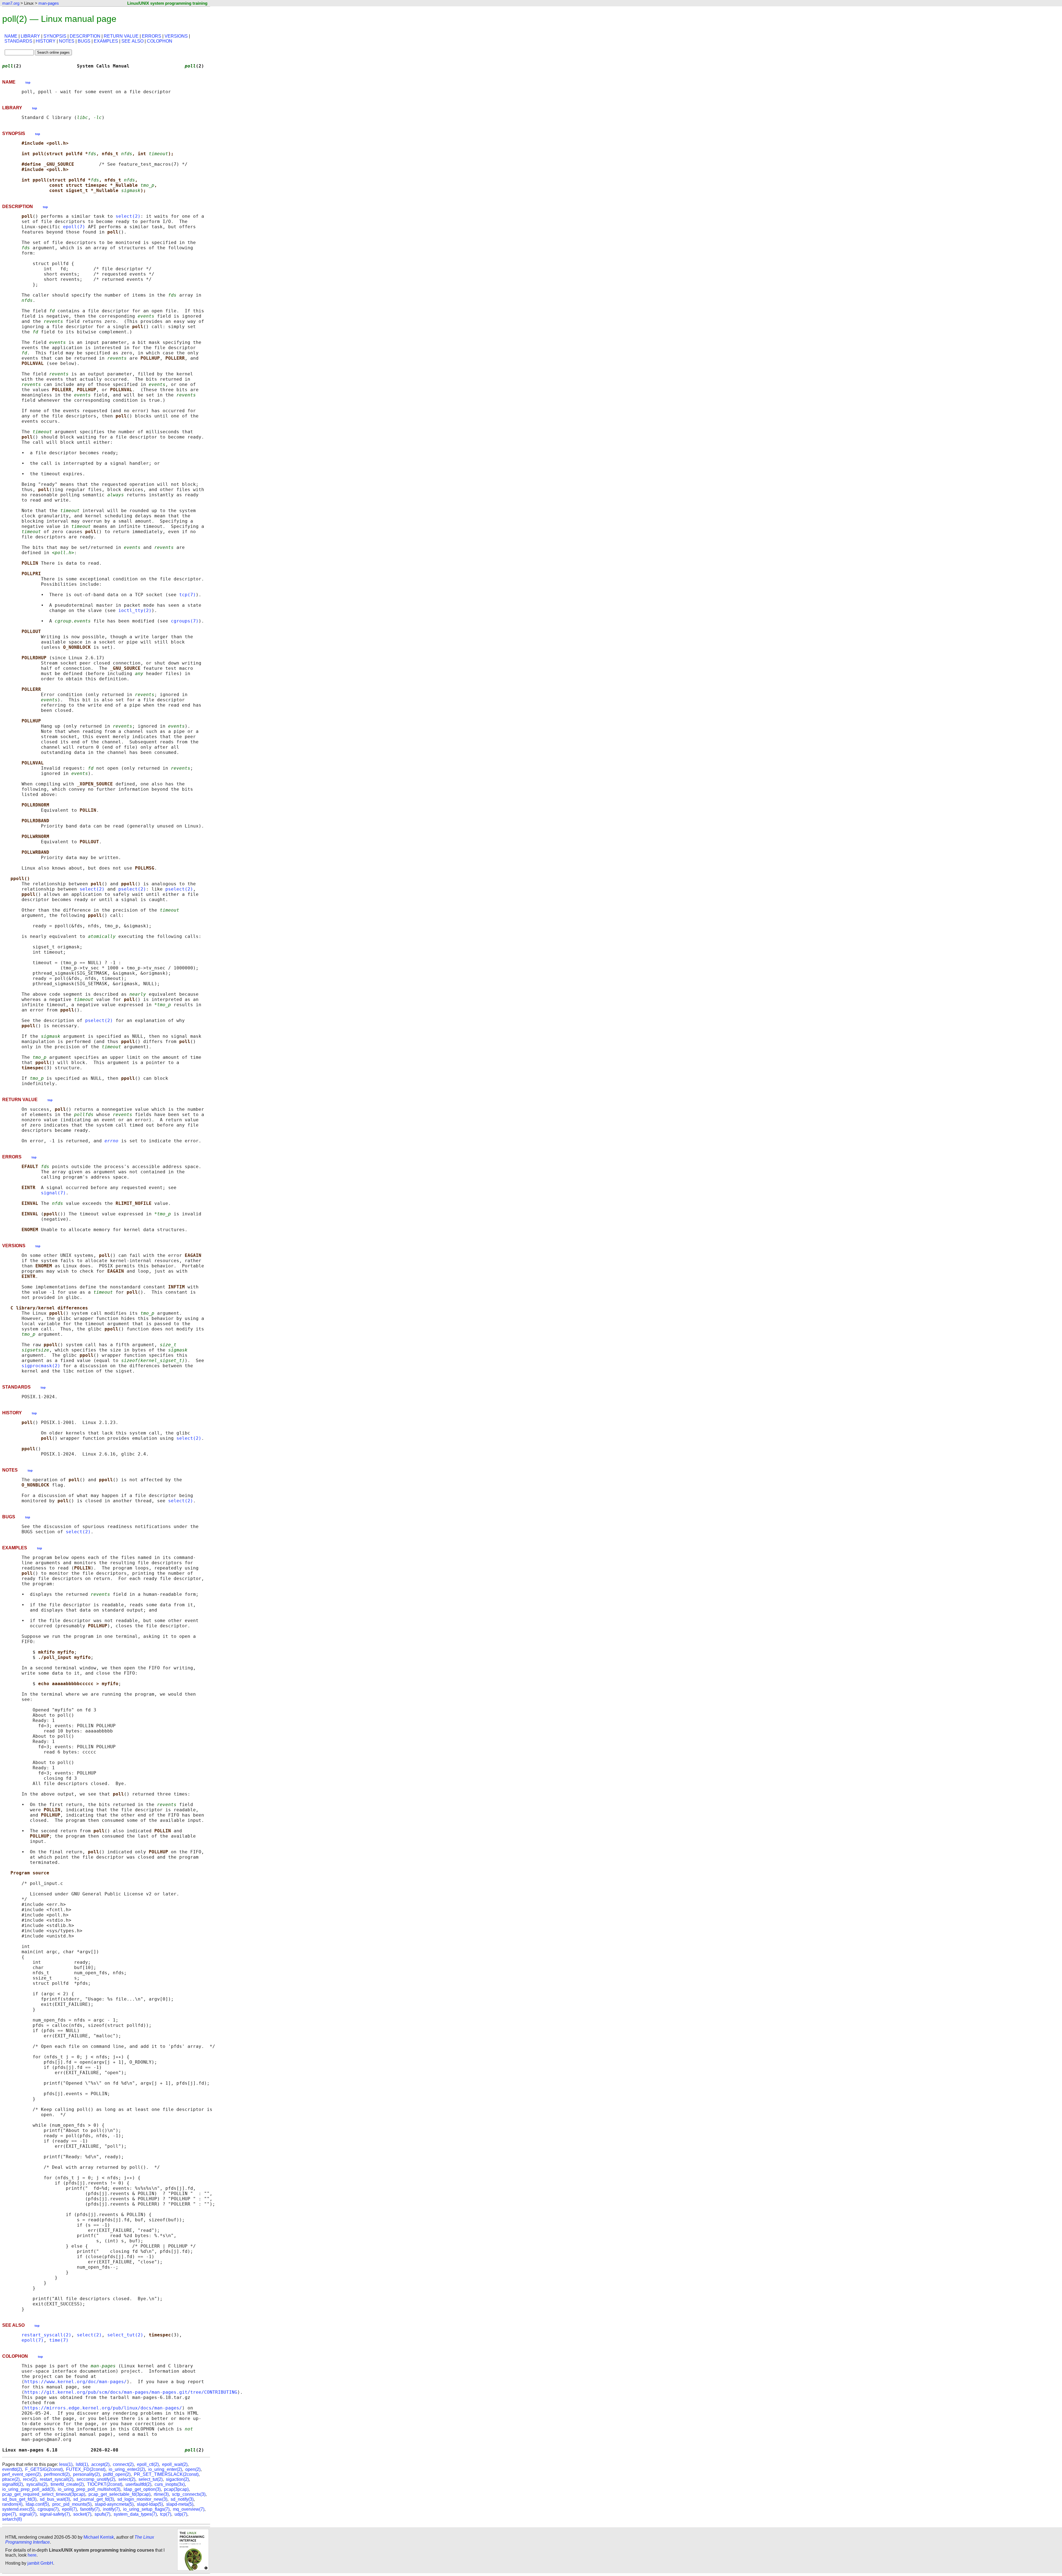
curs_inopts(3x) (170, 2484)
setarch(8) (12, 2519)
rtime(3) (161, 2494)
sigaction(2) (177, 2479)
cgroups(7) (185, 621)
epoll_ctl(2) (148, 2464)
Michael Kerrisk (99, 2537)
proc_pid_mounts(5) (72, 2504)
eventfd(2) (12, 2469)
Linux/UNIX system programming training (167, 3)
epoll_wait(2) (175, 2464)
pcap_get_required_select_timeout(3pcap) (44, 2494)
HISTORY (46, 41)
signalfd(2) (13, 2484)
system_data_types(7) (135, 2514)
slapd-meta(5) (180, 2504)
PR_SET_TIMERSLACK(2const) (166, 2474)
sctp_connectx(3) (189, 2494)
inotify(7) (111, 2509)
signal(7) (53, 1193)
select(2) (128, 216)
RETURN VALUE (121, 36)
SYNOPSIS (55, 36)
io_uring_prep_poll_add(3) (28, 2489)
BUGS (84, 41)
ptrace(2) (11, 2479)
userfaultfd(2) (138, 2484)
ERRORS (152, 36)
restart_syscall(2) (46, 2335)
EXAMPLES (106, 41)
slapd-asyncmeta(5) (114, 2504)
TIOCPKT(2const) (105, 2484)
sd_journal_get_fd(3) (94, 2499)
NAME (11, 36)
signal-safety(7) (55, 2514)
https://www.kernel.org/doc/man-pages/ (76, 2382)
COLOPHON (160, 41)
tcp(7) (188, 595)
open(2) (193, 2469)
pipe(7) (9, 2514)
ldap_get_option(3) (142, 2489)
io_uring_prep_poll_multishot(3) (89, 2489)
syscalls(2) (37, 2484)
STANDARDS (18, 41)
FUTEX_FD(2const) (86, 2469)
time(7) (59, 2340)
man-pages (49, 3)
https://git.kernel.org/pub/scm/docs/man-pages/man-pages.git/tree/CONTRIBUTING (131, 2392)
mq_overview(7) (189, 2509)
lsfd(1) (82, 2464)
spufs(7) (102, 2514)
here (32, 2555)
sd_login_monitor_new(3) (142, 2499)
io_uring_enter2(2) (127, 2469)
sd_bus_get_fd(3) (19, 2499)
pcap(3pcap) (176, 2489)
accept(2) (100, 2464)
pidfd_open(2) (117, 2474)
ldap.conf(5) (37, 2504)
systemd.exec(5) (18, 2509)
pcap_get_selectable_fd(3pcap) (119, 2494)
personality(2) (86, 2474)
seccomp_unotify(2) (96, 2479)
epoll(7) (74, 227)
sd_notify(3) (182, 2499)
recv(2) (30, 2479)
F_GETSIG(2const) (44, 2469)
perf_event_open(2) (21, 2474)
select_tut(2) (125, 2335)
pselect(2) (132, 889)
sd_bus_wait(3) (55, 2499)
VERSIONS (176, 36)
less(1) (66, 2464)
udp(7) (181, 2514)
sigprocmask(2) (41, 1366)
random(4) (12, 2504)
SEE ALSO (132, 41)
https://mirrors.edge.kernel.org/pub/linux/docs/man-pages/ (103, 2408)
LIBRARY (30, 36)
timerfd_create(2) (67, 2484)
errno (111, 1141)
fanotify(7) (90, 2509)
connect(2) (123, 2464)
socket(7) (82, 2514)
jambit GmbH (40, 2563)
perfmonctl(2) (57, 2474)
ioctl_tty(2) (135, 610)
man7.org (11, 3)
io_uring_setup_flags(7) (146, 2509)
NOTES (67, 41)
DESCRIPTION (85, 36)
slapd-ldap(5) (150, 2504)
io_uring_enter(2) (165, 2469)
